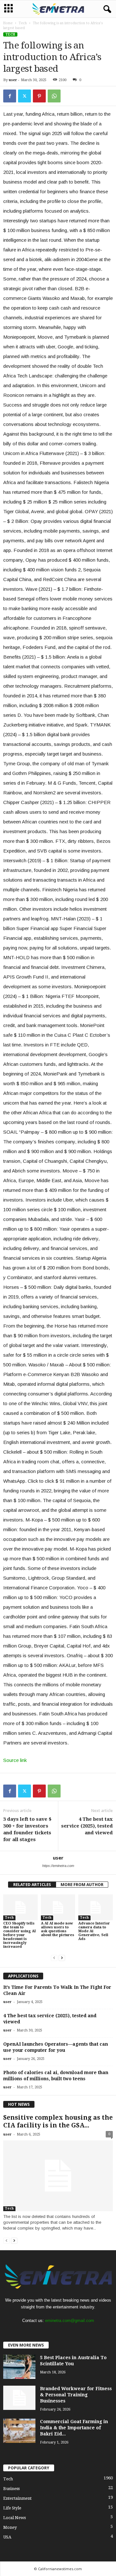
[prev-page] (54, 1958)
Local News (15, 2518)
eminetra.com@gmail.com (70, 2321)
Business (11, 2489)
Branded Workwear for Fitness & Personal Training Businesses (76, 2395)
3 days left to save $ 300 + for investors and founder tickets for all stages (27, 1829)
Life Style (12, 2508)
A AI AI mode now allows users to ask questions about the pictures (58, 1929)
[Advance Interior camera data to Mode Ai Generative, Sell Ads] (96, 1907)
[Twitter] (24, 96)
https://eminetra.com (58, 1866)
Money (10, 2527)
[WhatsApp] (54, 96)
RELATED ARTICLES (32, 1885)
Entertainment (17, 2498)
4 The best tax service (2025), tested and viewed (87, 1826)
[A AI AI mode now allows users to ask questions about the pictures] (58, 1907)
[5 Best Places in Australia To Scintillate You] (19, 2367)
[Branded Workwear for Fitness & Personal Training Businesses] (19, 2398)
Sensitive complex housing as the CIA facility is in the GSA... (58, 2121)
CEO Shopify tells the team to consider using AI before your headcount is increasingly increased (19, 1935)
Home (8, 23)
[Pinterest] (39, 96)
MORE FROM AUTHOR (82, 1885)
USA (7, 2537)
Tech (23, 23)
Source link (15, 1760)
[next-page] (62, 1958)
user (13, 80)
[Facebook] (10, 96)
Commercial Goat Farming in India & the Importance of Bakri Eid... (74, 2428)
